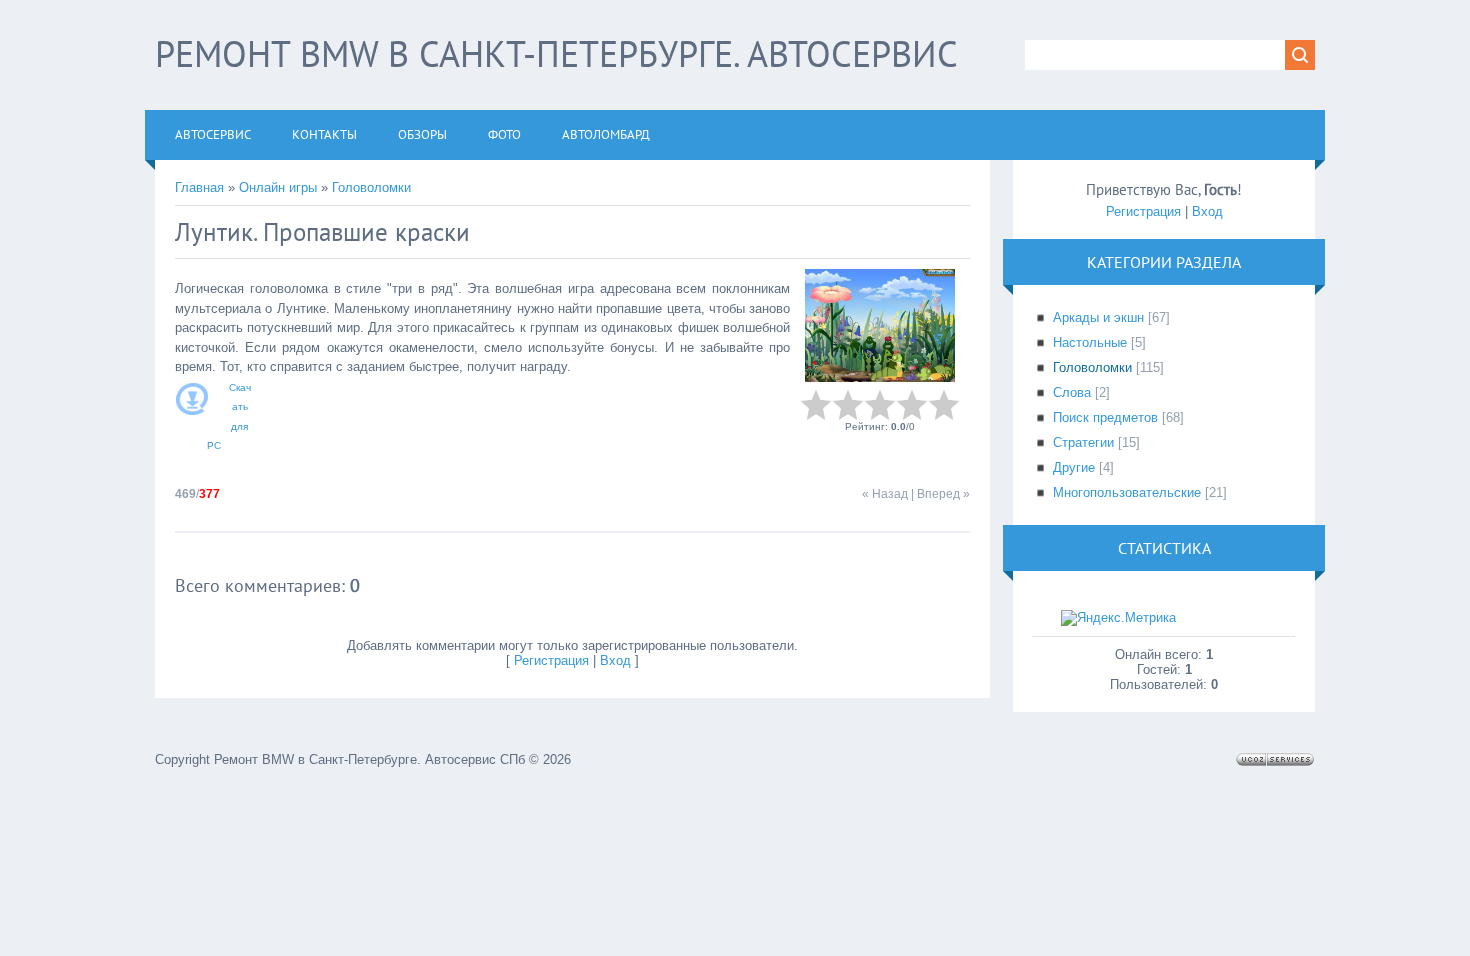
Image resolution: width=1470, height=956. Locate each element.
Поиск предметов (1105, 417)
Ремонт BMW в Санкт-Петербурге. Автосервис (556, 53)
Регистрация (551, 660)
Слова (1072, 392)
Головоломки (371, 187)
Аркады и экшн (1098, 317)
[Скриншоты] (880, 325)
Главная (199, 187)
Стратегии (1083, 442)
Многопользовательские (1127, 492)
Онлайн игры (278, 187)
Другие (1074, 467)
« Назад (885, 494)
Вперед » (943, 494)
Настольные (1090, 342)
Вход (615, 660)
